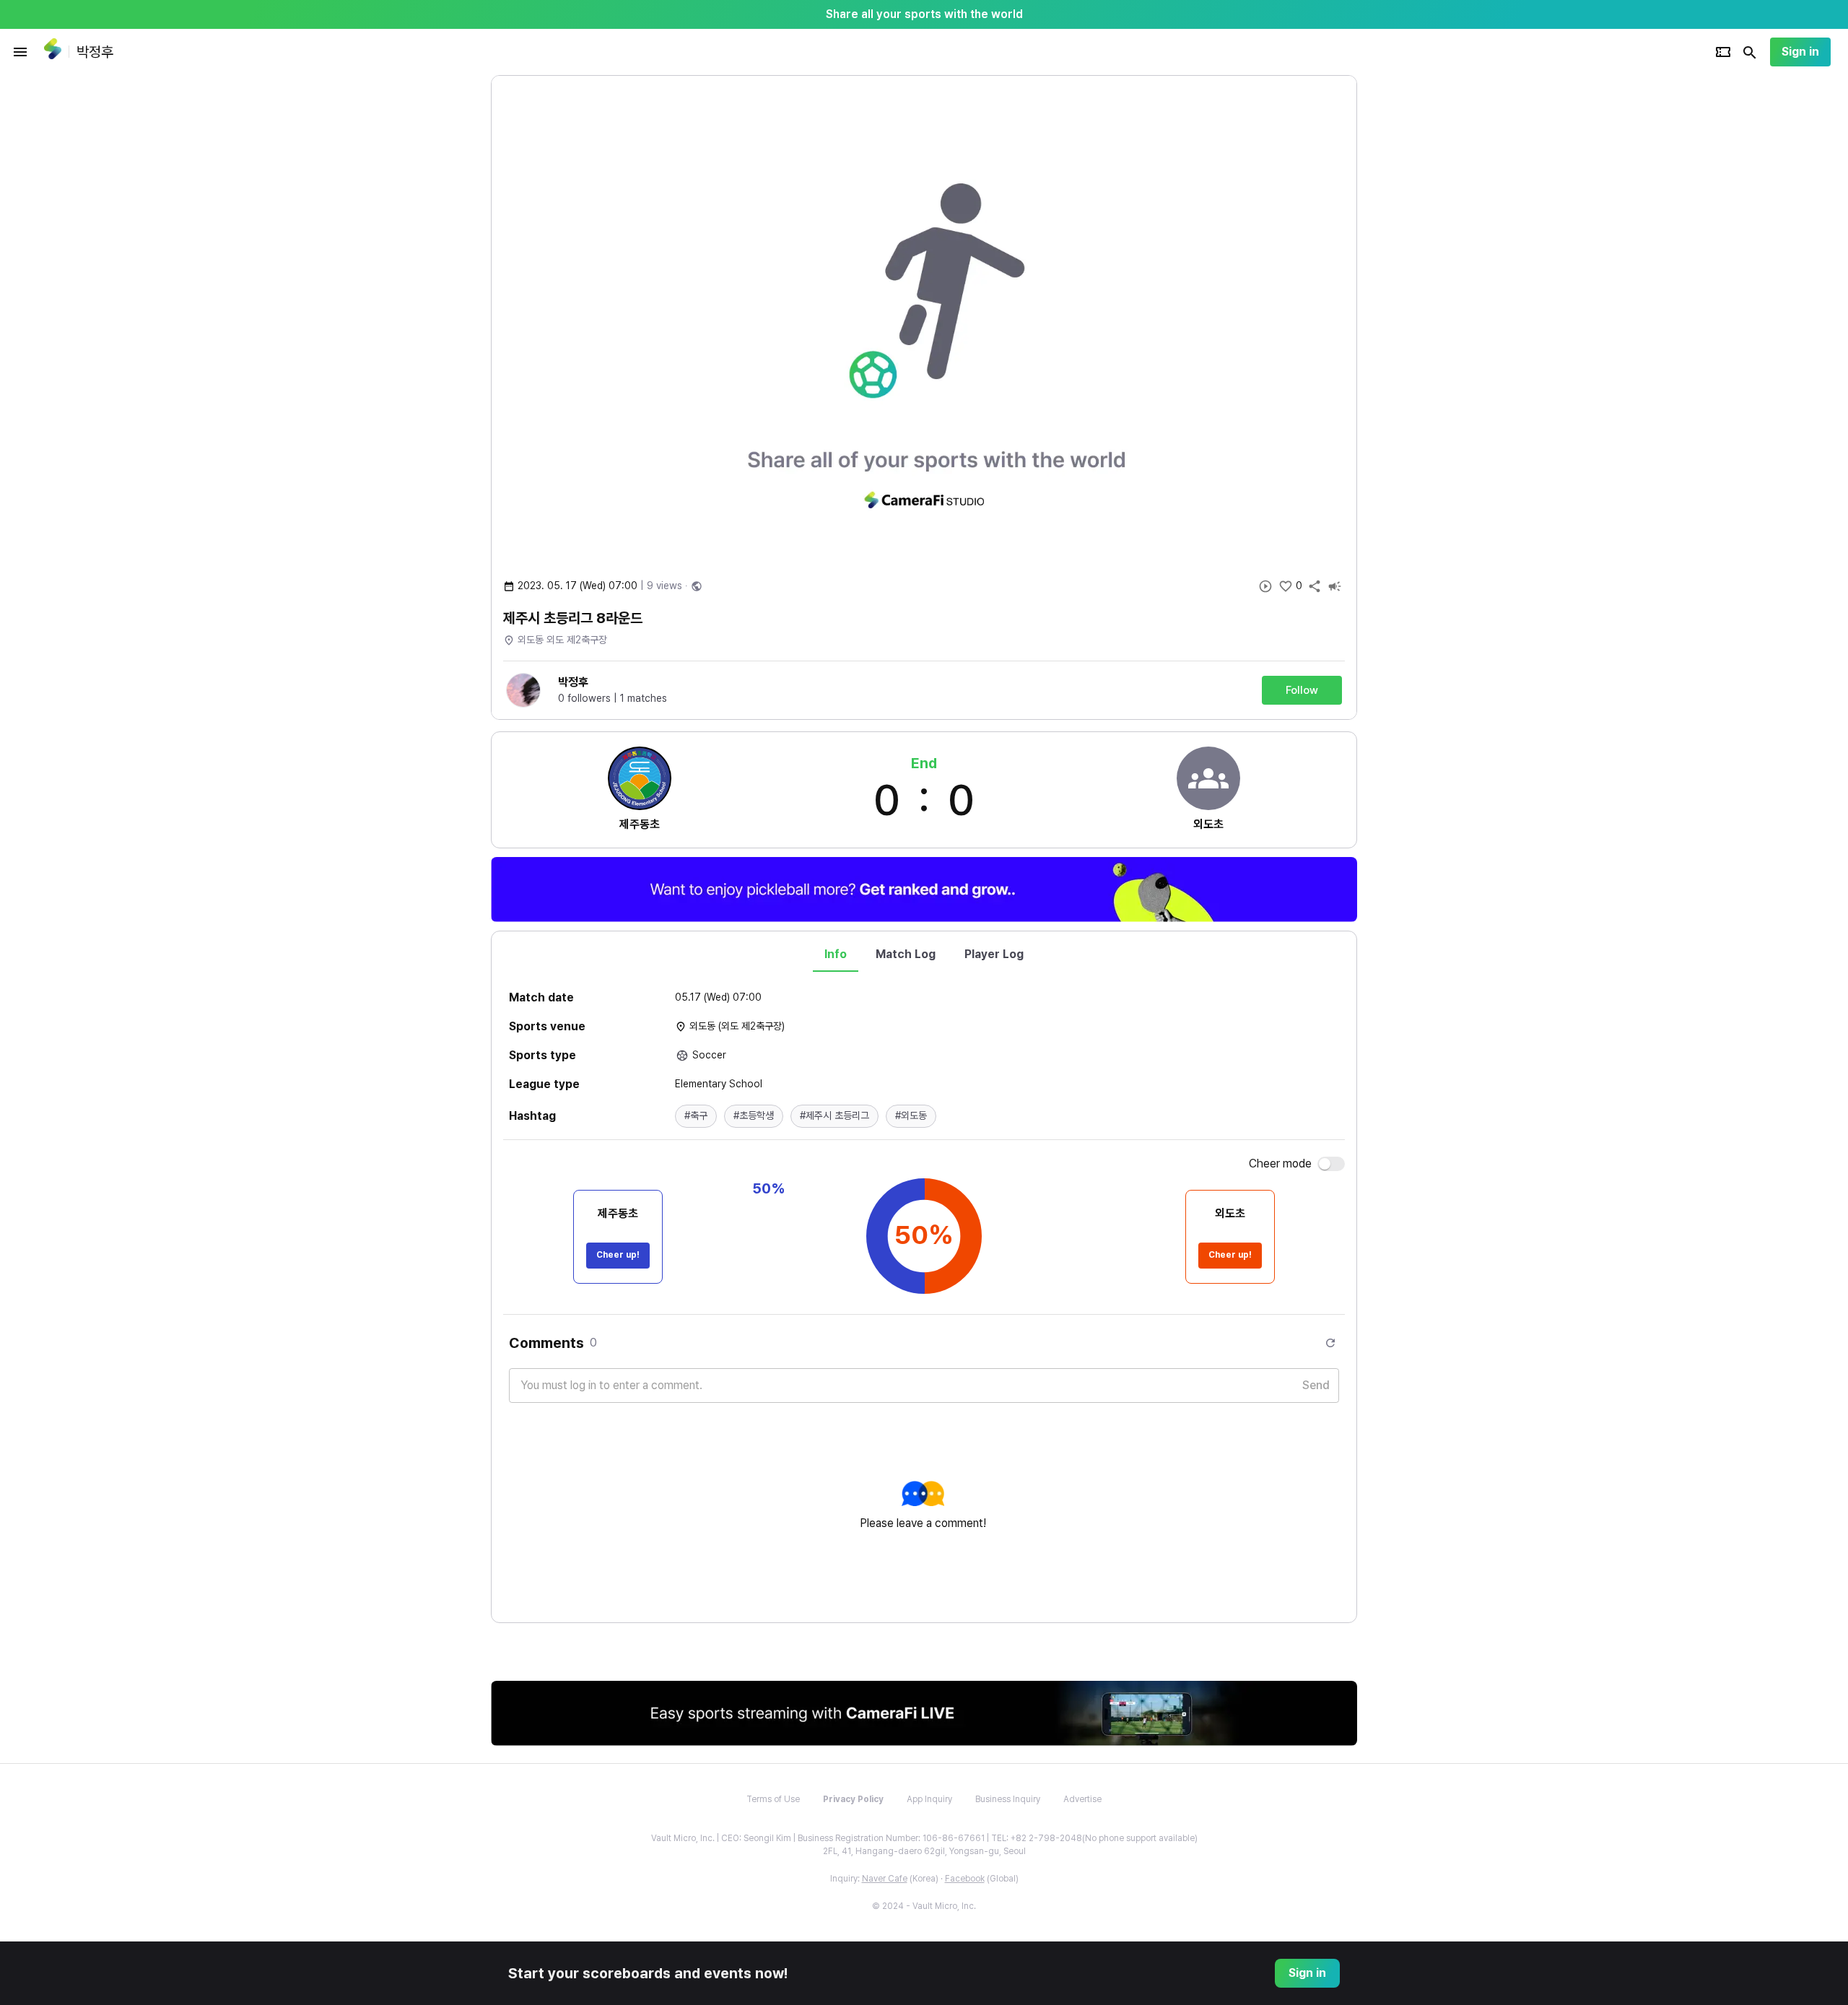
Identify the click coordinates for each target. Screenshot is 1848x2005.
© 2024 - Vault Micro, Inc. (924, 1906)
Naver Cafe (885, 1879)
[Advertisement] (1451, 292)
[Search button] (1750, 52)
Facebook (965, 1879)
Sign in (1800, 52)
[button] (696, 1116)
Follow (1302, 690)
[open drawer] (20, 52)
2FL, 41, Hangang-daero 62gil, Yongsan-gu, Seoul (924, 1851)
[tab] (836, 954)
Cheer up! (618, 1255)
